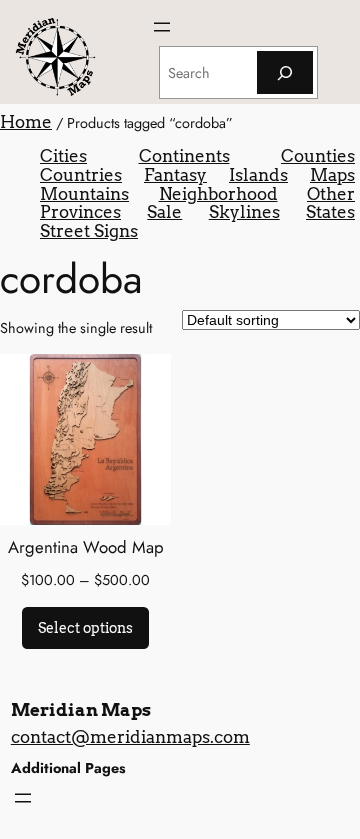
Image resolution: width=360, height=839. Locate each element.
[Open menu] (162, 27)
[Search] (285, 72)
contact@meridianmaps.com (130, 737)
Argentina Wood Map (86, 547)
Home (26, 122)
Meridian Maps (81, 710)
